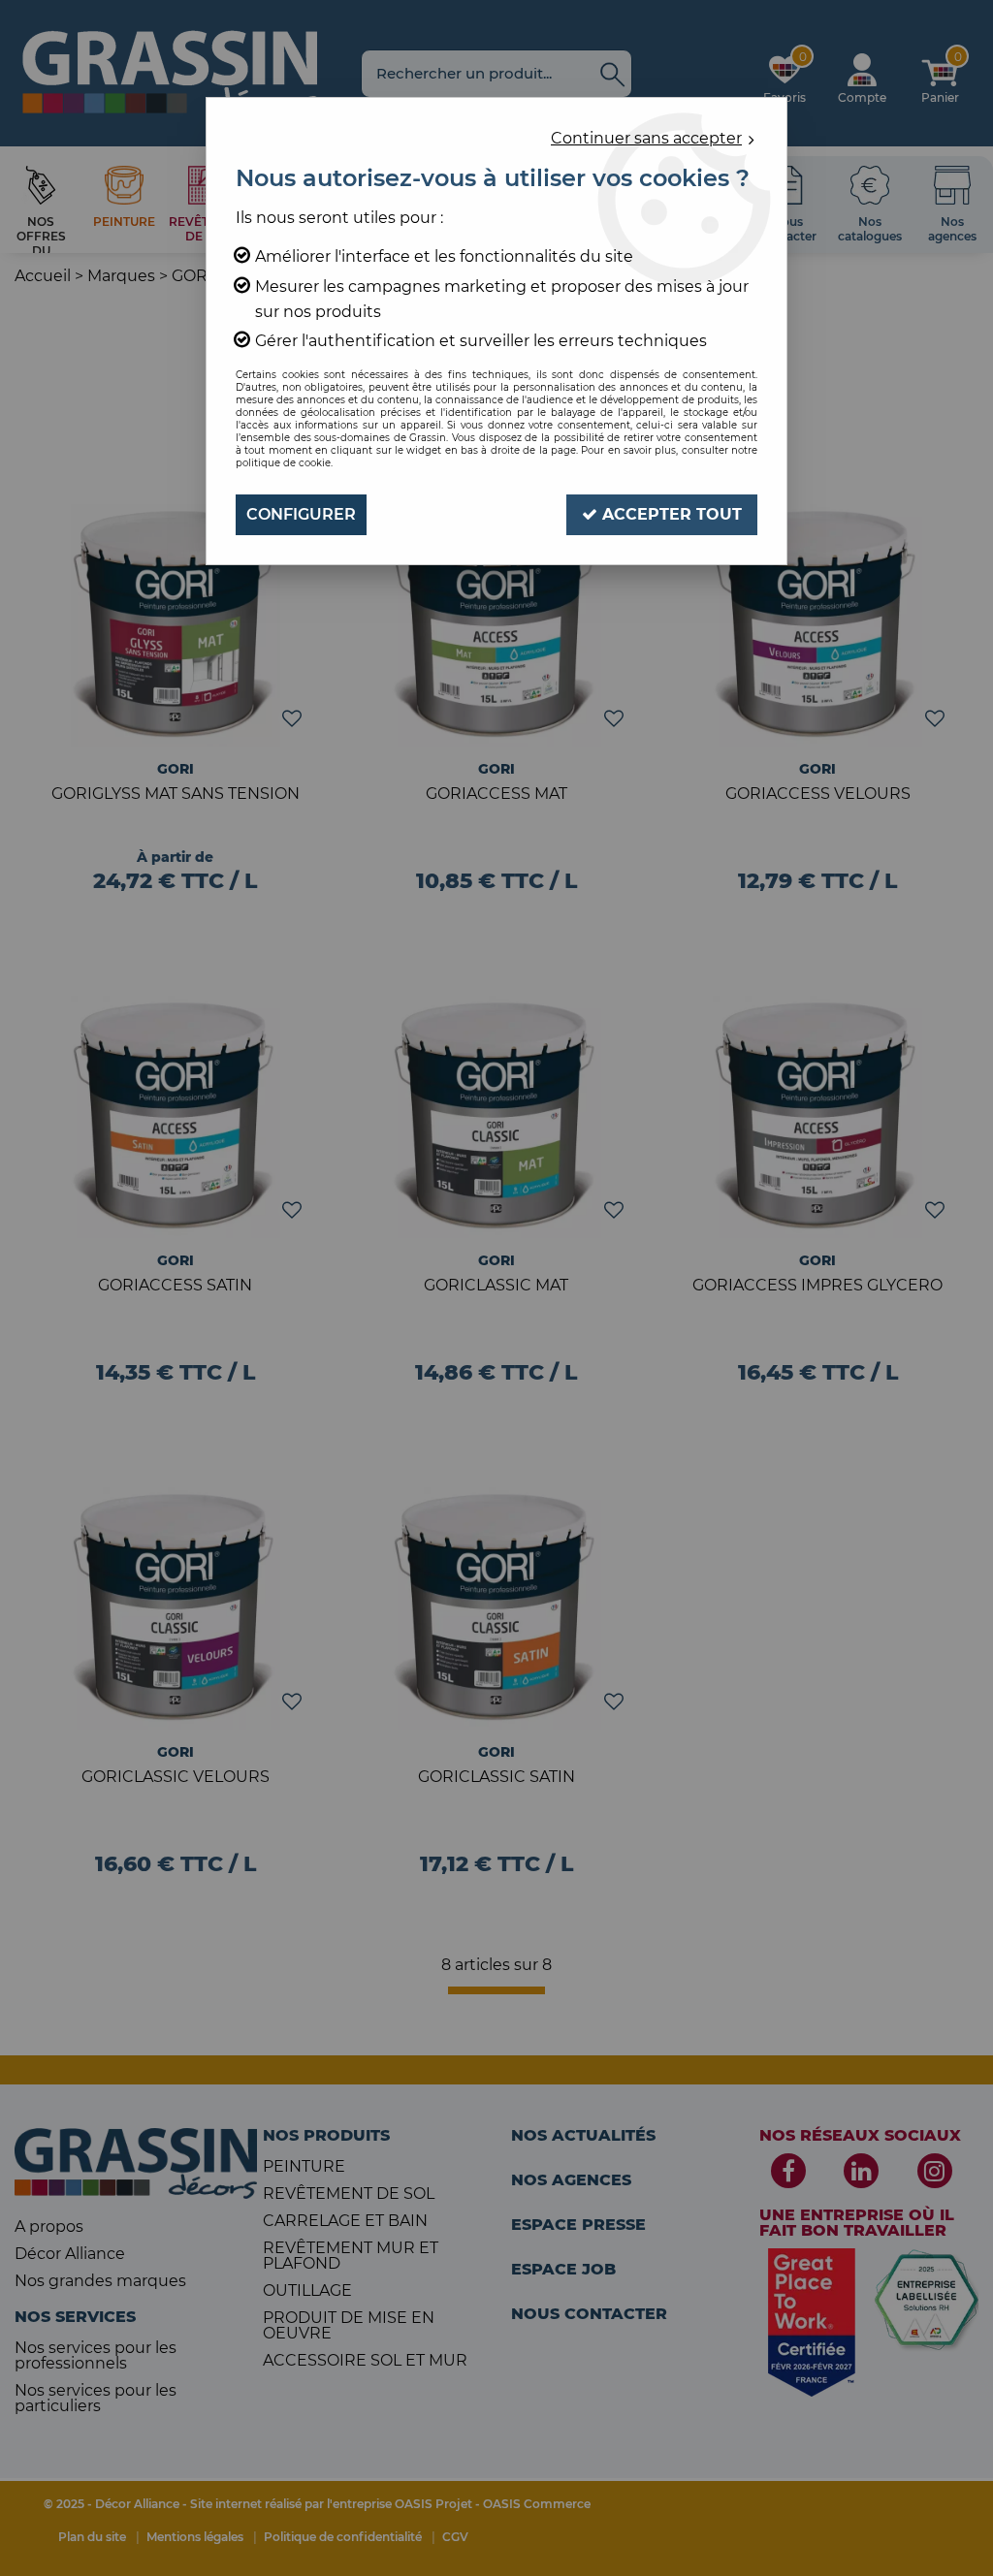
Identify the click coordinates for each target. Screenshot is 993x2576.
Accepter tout (670, 514)
